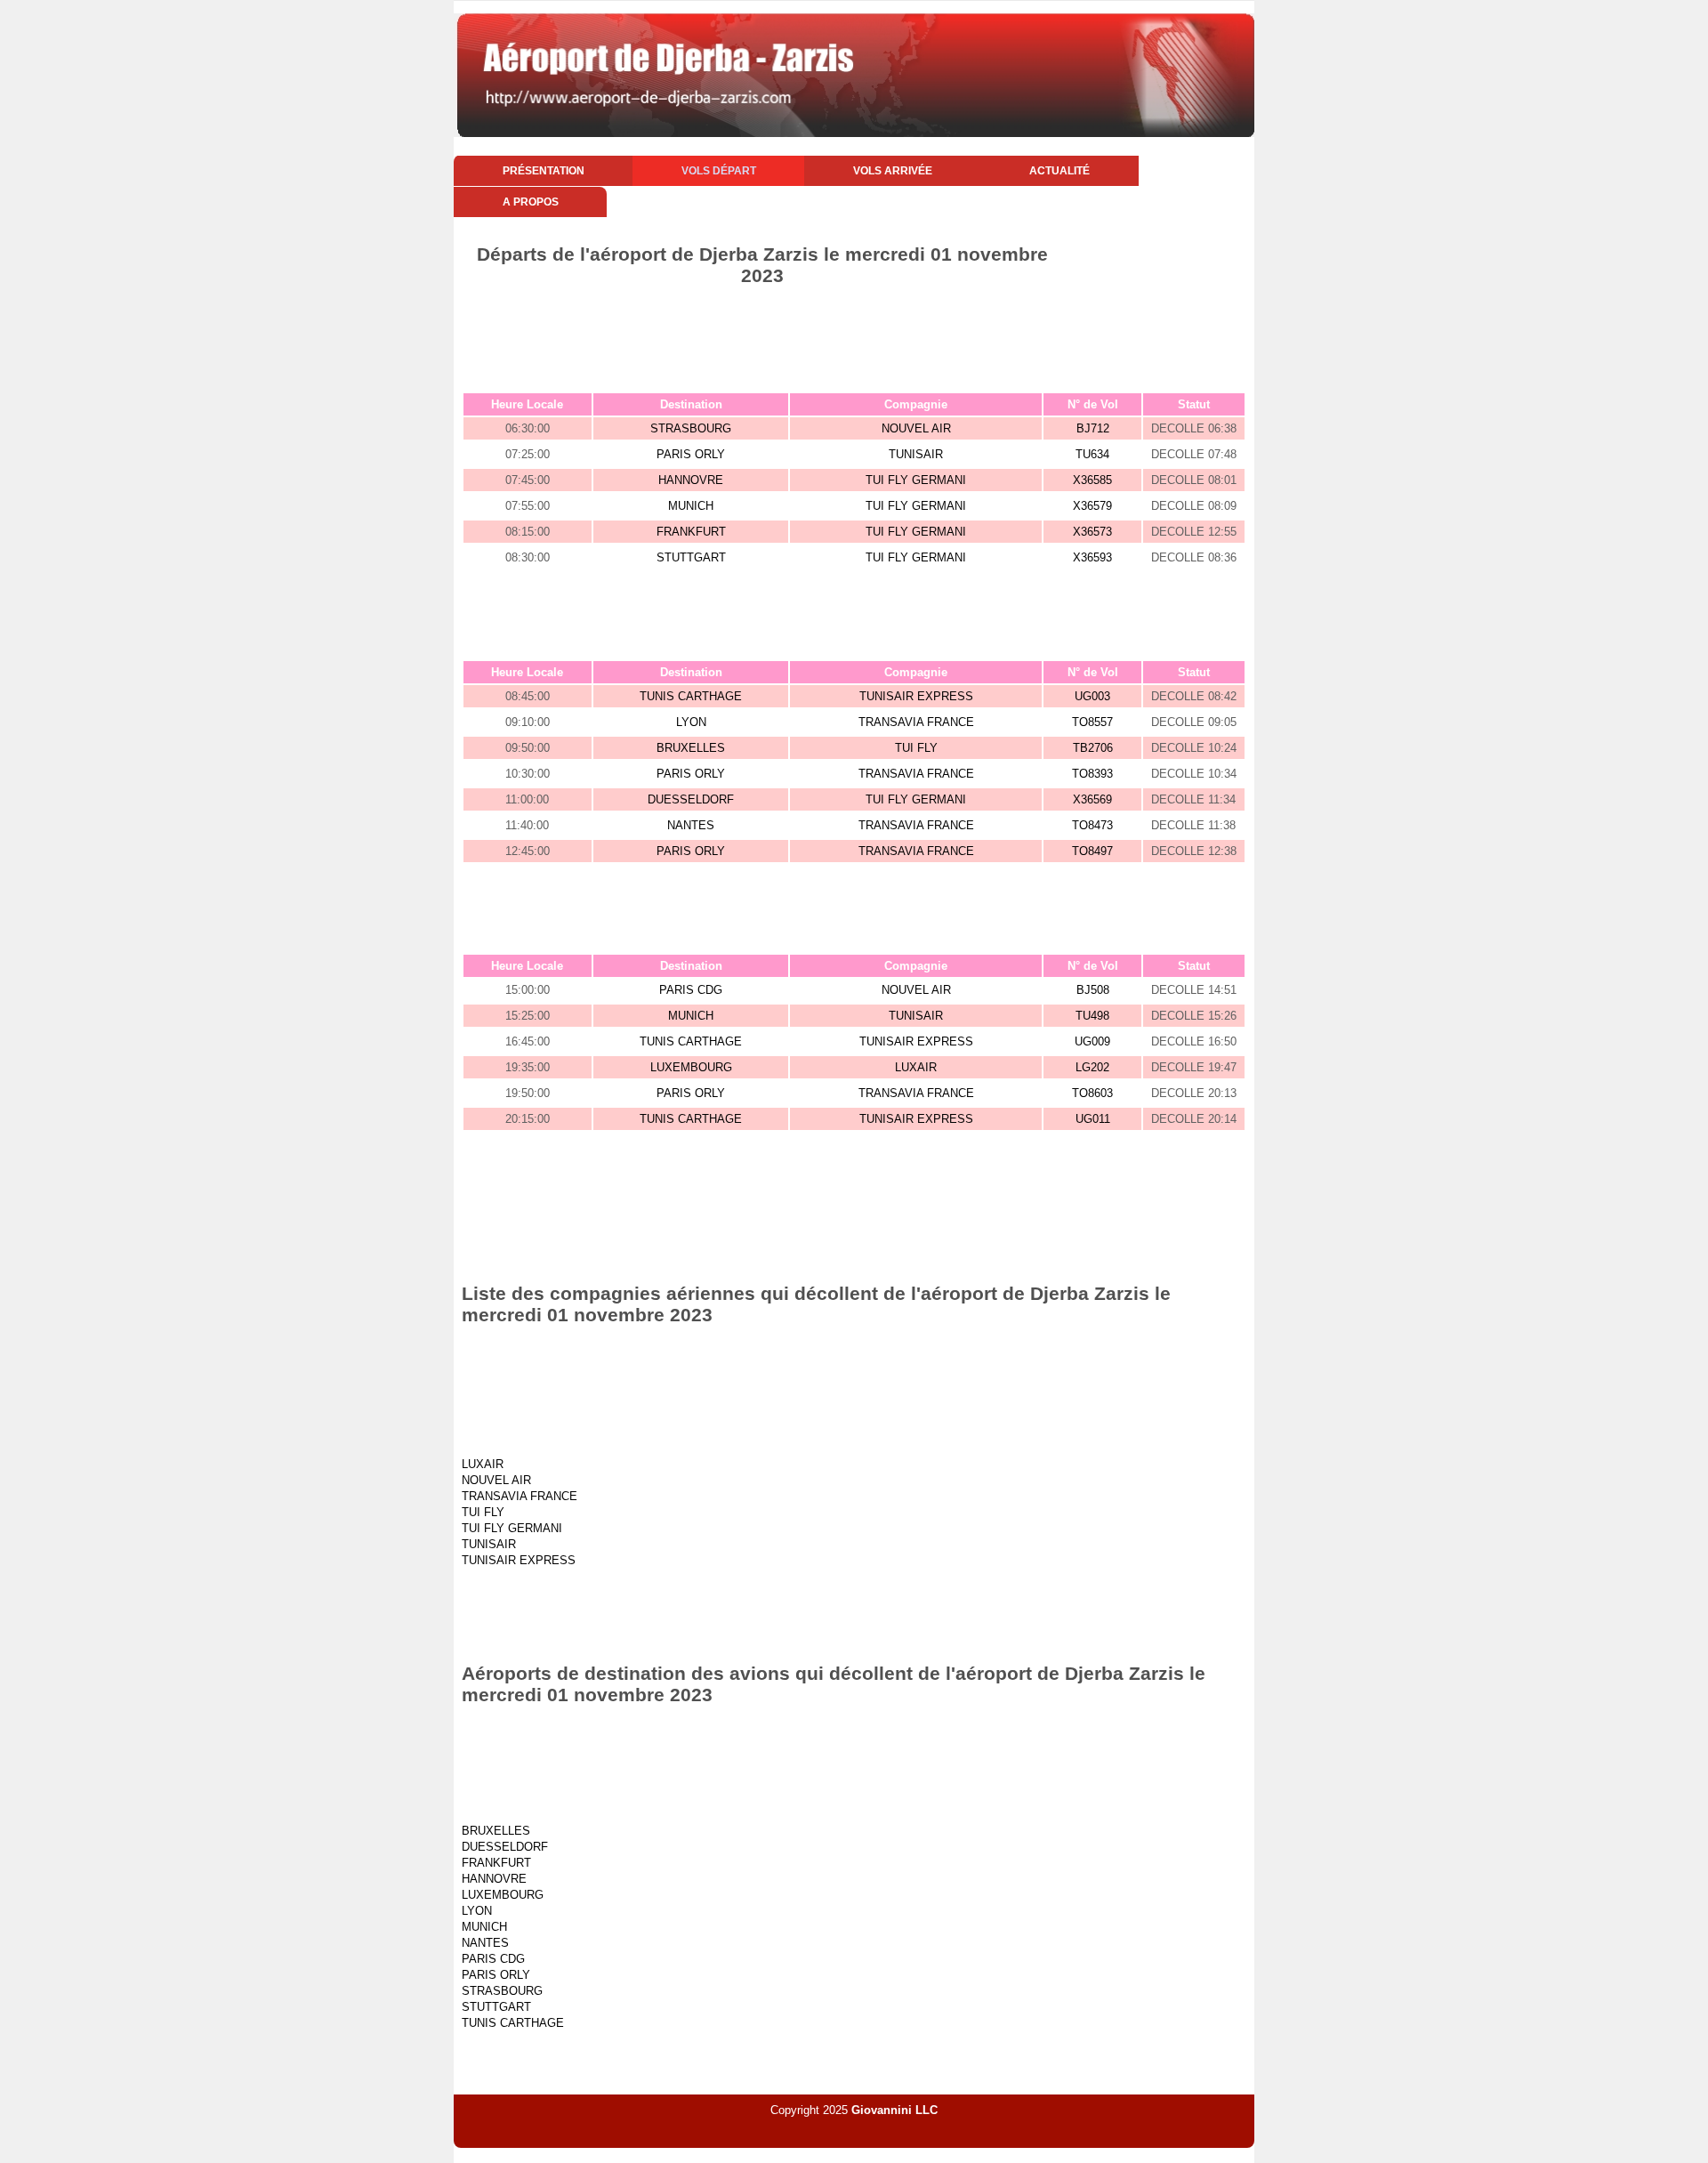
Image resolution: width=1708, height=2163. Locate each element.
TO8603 (1092, 1093)
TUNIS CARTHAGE (691, 696)
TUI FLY (916, 748)
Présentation (544, 171)
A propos (531, 202)
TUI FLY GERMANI (916, 480)
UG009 (1092, 1041)
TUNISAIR (916, 454)
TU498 (1092, 1016)
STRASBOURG (691, 428)
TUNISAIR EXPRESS (916, 696)
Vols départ (719, 171)
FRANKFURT (691, 532)
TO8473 (1092, 825)
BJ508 (1093, 990)
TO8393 (1092, 774)
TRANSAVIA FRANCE (916, 722)
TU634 (1092, 454)
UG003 (1092, 696)
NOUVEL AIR (916, 428)
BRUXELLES (691, 748)
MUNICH (691, 506)
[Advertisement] (854, 335)
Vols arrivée (893, 171)
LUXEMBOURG (691, 1067)
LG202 (1092, 1067)
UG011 (1093, 1119)
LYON (691, 722)
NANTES (691, 825)
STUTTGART (691, 557)
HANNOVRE (691, 480)
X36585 (1092, 480)
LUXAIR (916, 1067)
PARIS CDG (691, 990)
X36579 (1092, 506)
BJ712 (1093, 428)
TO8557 (1092, 722)
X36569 (1092, 799)
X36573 (1092, 532)
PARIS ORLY (691, 454)
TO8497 (1092, 851)
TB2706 (1093, 748)
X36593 (1092, 557)
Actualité (1059, 171)
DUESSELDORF (691, 799)
